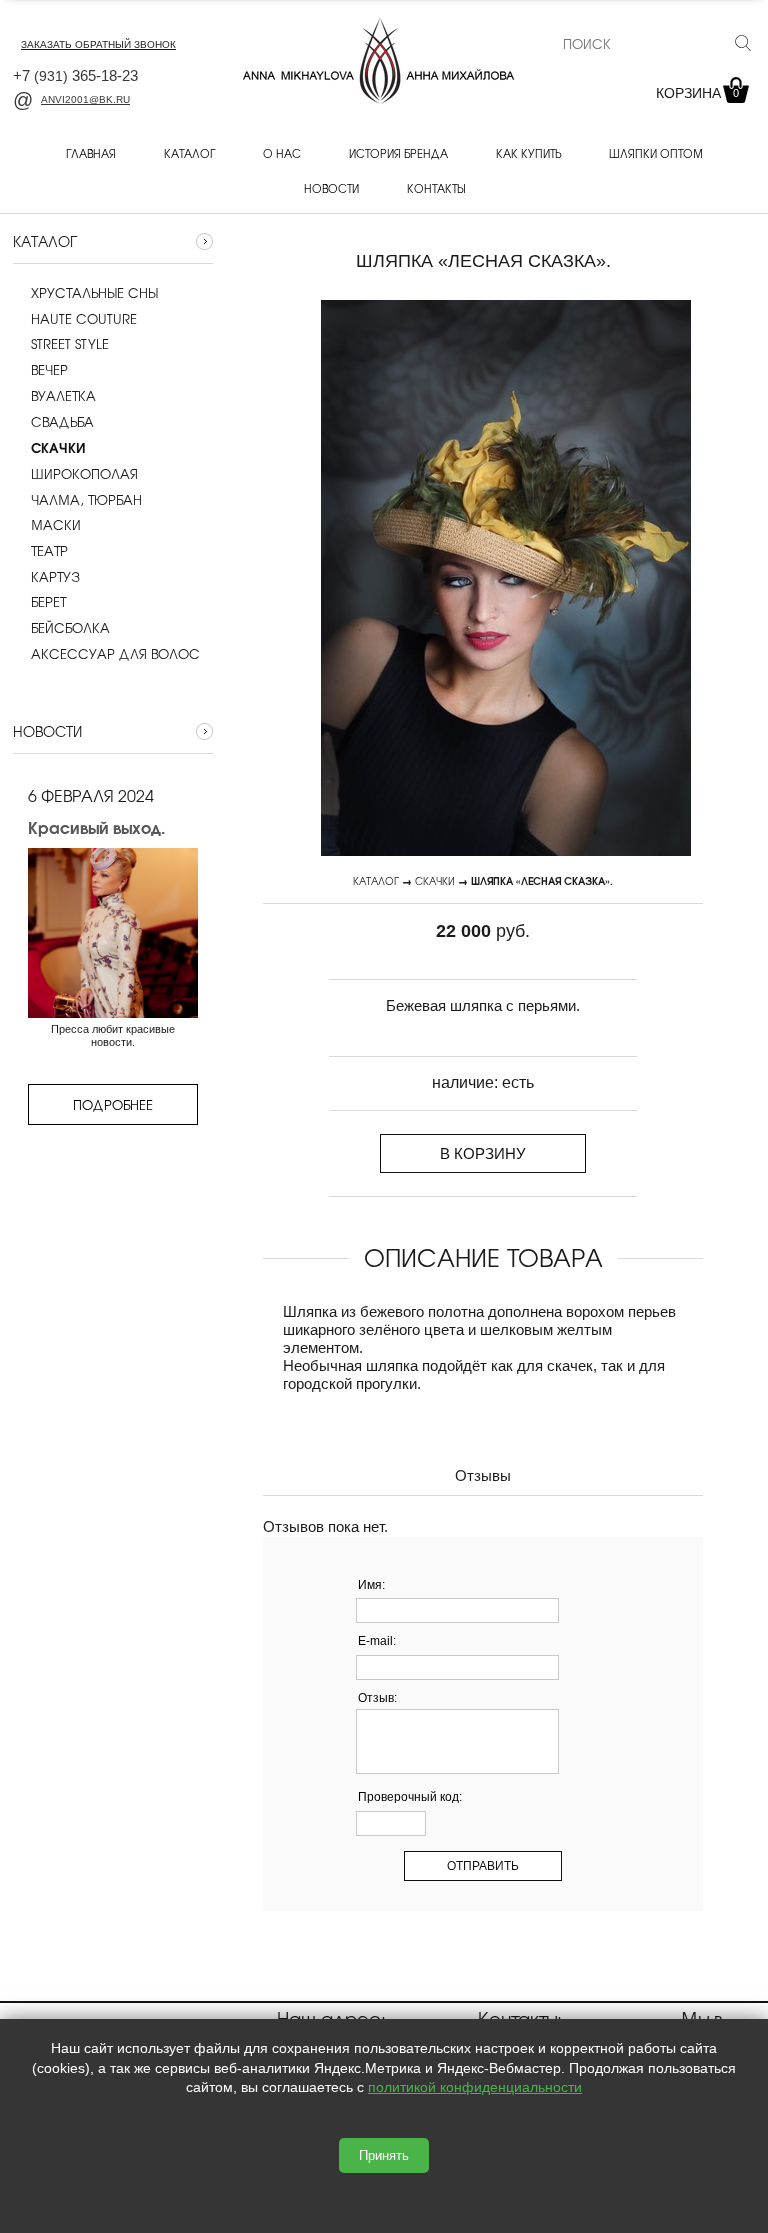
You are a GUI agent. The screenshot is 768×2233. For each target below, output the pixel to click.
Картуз (55, 577)
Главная (91, 153)
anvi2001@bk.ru (85, 99)
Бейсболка (70, 628)
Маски (56, 525)
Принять (384, 2155)
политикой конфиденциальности (475, 2087)
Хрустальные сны (94, 293)
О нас (282, 153)
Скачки (435, 880)
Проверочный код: (410, 1797)
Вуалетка (63, 396)
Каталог (189, 153)
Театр (49, 551)
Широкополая (84, 474)
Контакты (436, 188)
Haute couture (84, 319)
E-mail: (377, 1641)
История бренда (398, 153)
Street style (70, 344)
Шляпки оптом (656, 153)
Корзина (697, 93)
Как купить (528, 153)
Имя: (371, 1585)
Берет (48, 602)
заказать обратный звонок (98, 44)
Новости (331, 188)
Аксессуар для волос (115, 654)
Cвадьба (62, 422)
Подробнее (113, 1104)
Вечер (49, 370)
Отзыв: (377, 1698)
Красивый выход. (96, 827)
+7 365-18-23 (75, 75)
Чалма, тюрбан (86, 500)
